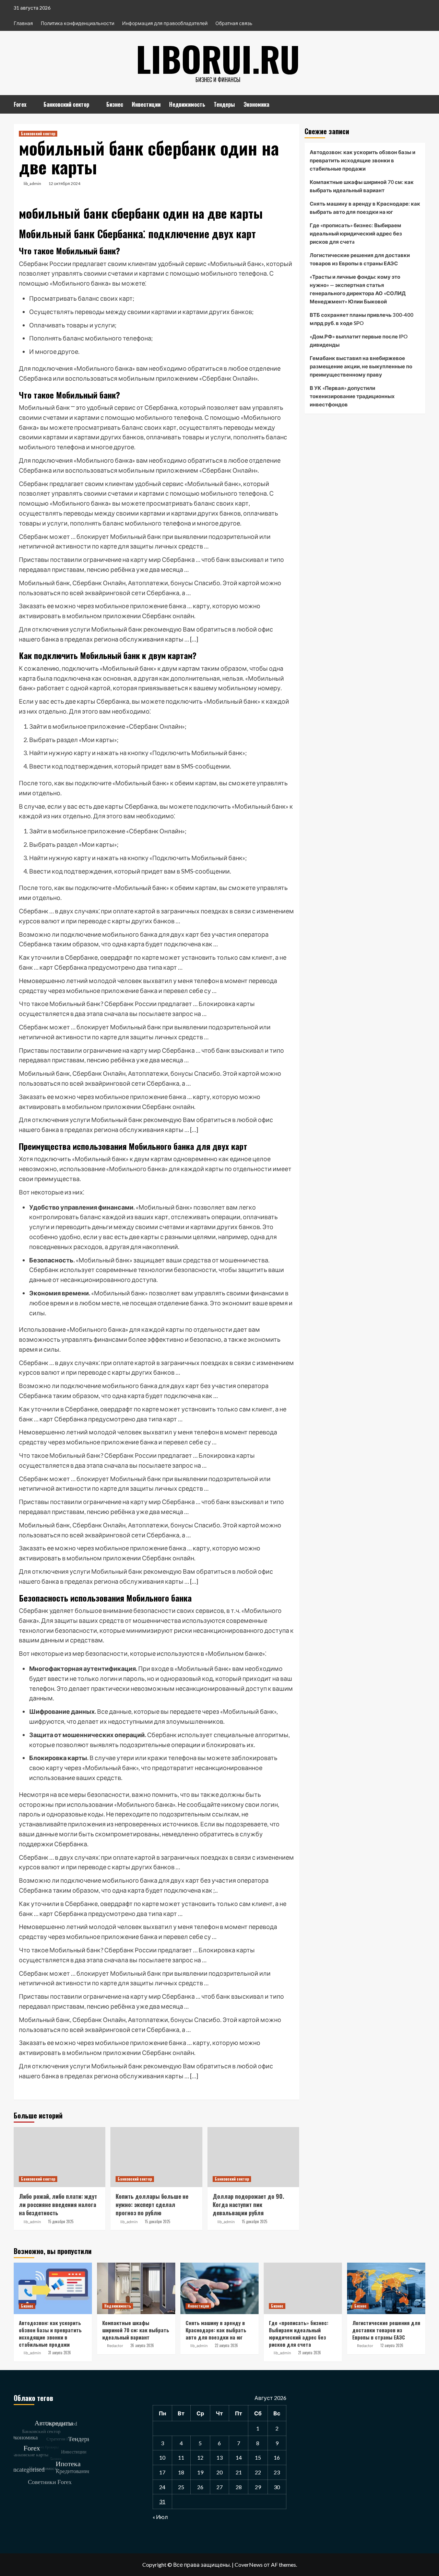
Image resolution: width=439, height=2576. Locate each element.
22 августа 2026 (226, 2345)
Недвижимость (187, 104)
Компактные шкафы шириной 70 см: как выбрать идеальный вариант (362, 186)
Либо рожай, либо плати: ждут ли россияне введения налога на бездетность (58, 2204)
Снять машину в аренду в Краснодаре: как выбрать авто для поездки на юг (365, 208)
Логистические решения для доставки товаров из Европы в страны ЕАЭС (360, 259)
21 (239, 2472)
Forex (20, 104)
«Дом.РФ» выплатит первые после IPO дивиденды (359, 340)
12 (200, 2457)
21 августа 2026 (310, 2353)
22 (258, 2472)
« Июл (160, 2517)
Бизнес (115, 104)
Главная (23, 23)
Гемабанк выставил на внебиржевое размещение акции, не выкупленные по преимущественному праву (361, 366)
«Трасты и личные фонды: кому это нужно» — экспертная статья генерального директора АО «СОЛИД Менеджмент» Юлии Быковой (358, 289)
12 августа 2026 (392, 2345)
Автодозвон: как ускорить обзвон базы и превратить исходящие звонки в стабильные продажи (363, 160)
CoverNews (249, 2565)
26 (200, 2487)
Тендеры (224, 104)
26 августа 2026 (142, 2345)
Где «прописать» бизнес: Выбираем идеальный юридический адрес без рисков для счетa (356, 233)
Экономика (256, 104)
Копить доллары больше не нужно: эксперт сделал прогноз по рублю (152, 2204)
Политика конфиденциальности (78, 23)
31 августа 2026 (60, 2353)
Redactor (115, 2346)
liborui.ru (218, 58)
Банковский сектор (66, 104)
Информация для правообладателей (165, 23)
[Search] (421, 103)
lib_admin (32, 183)
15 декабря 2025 (61, 2221)
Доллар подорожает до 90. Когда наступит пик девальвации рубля (248, 2204)
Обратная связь (234, 23)
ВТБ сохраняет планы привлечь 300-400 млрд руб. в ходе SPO (361, 319)
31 (162, 2501)
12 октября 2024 (64, 183)
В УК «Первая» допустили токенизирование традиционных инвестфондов (352, 396)
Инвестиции (146, 104)
